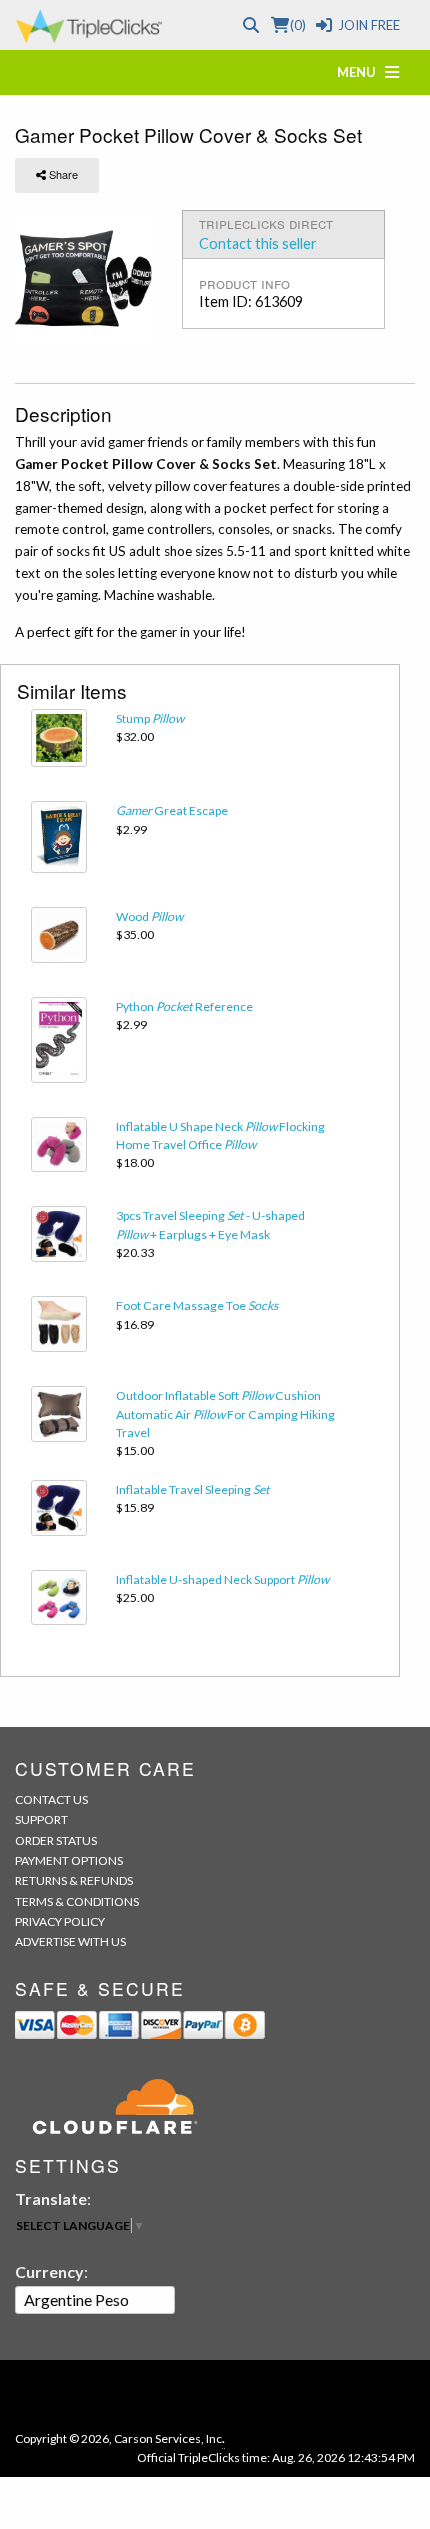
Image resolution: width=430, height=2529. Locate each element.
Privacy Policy (60, 1921)
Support (41, 1819)
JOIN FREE (369, 25)
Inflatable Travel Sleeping (193, 1489)
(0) (297, 25)
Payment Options (69, 1860)
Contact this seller (258, 243)
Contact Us (51, 1799)
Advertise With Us (70, 1941)
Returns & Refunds (74, 1880)
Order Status (56, 1840)
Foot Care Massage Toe (197, 1305)
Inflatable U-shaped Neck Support (222, 1579)
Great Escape (172, 810)
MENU (361, 72)
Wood (149, 916)
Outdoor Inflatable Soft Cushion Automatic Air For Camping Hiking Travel (225, 1414)
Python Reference (184, 1006)
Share (62, 174)
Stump (150, 718)
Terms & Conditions (77, 1901)
